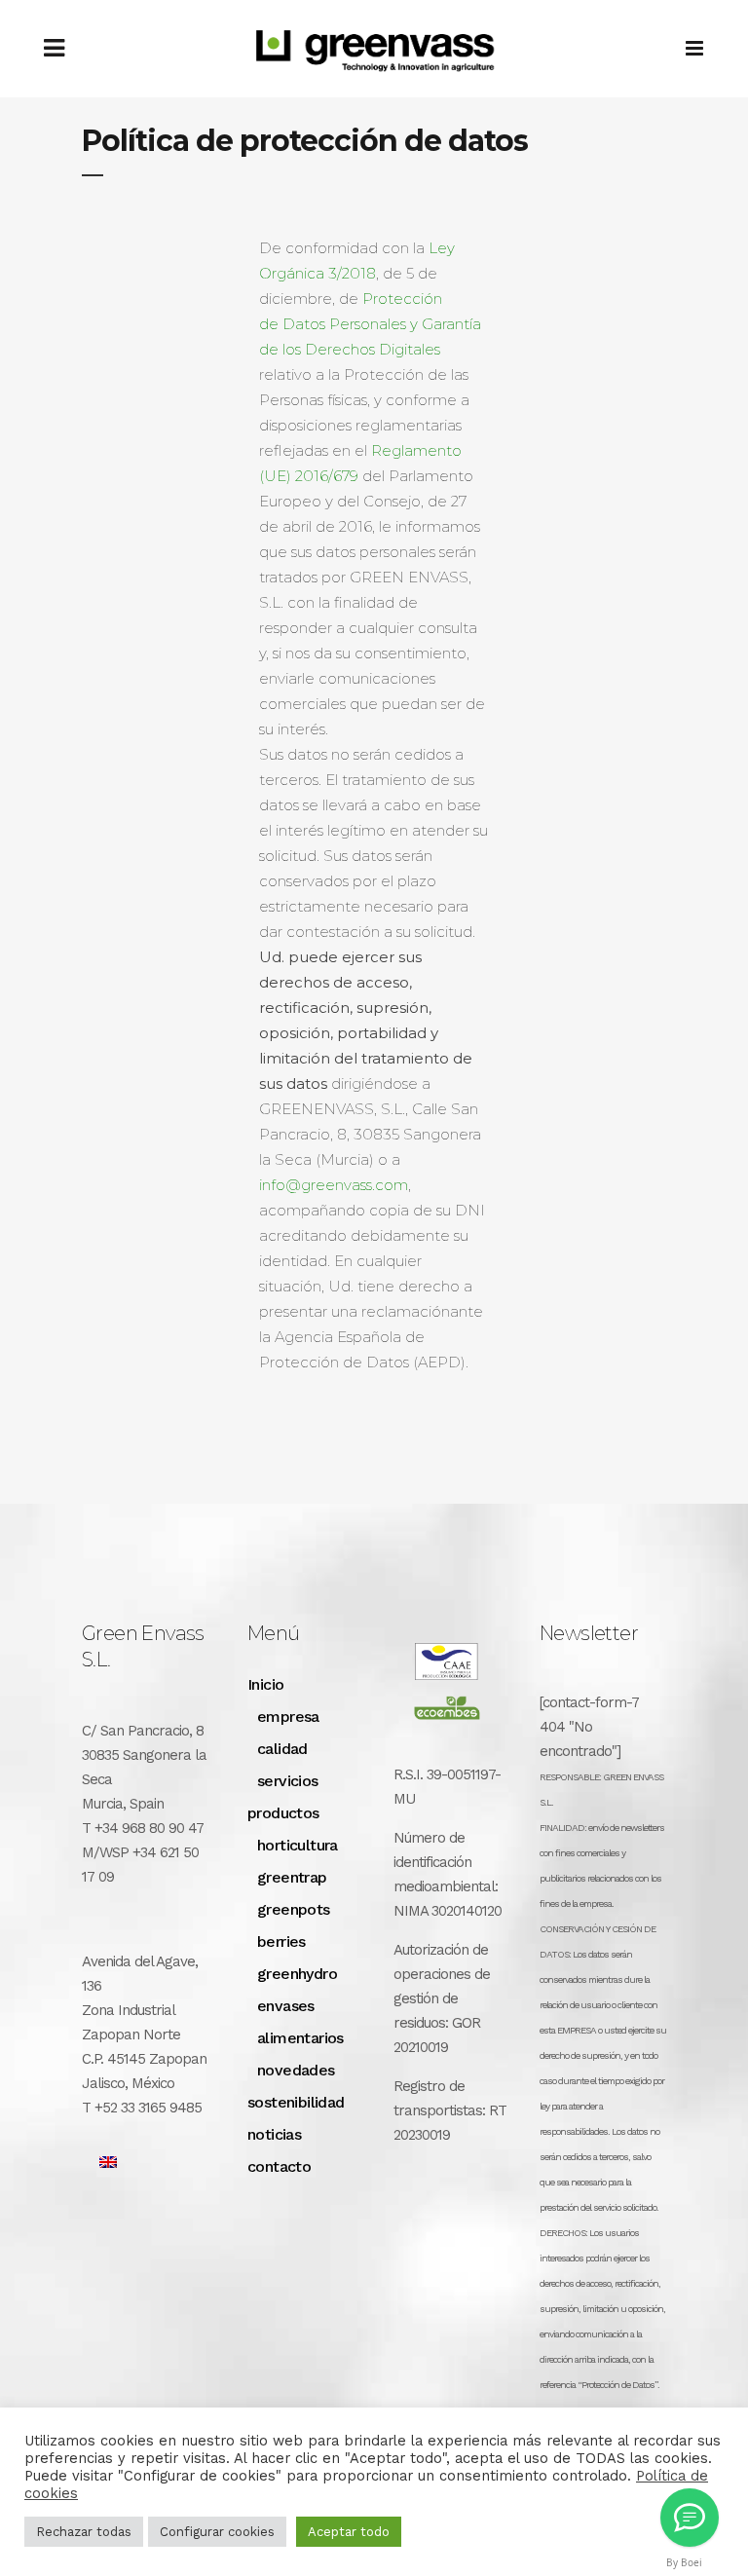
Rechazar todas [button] (84, 2532)
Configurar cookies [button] (217, 2532)
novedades (296, 2070)
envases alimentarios (300, 2022)
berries (281, 1941)
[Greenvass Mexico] (690, 2518)
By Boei (684, 2562)
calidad (282, 1749)
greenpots (294, 1909)
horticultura (298, 1845)
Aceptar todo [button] (349, 2532)
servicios (288, 1781)
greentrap (292, 1877)
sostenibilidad (296, 2102)
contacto (279, 2166)
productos (283, 1813)
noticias (274, 2134)
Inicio (265, 1684)
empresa (288, 1717)
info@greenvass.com (334, 1185)
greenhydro (297, 1974)
